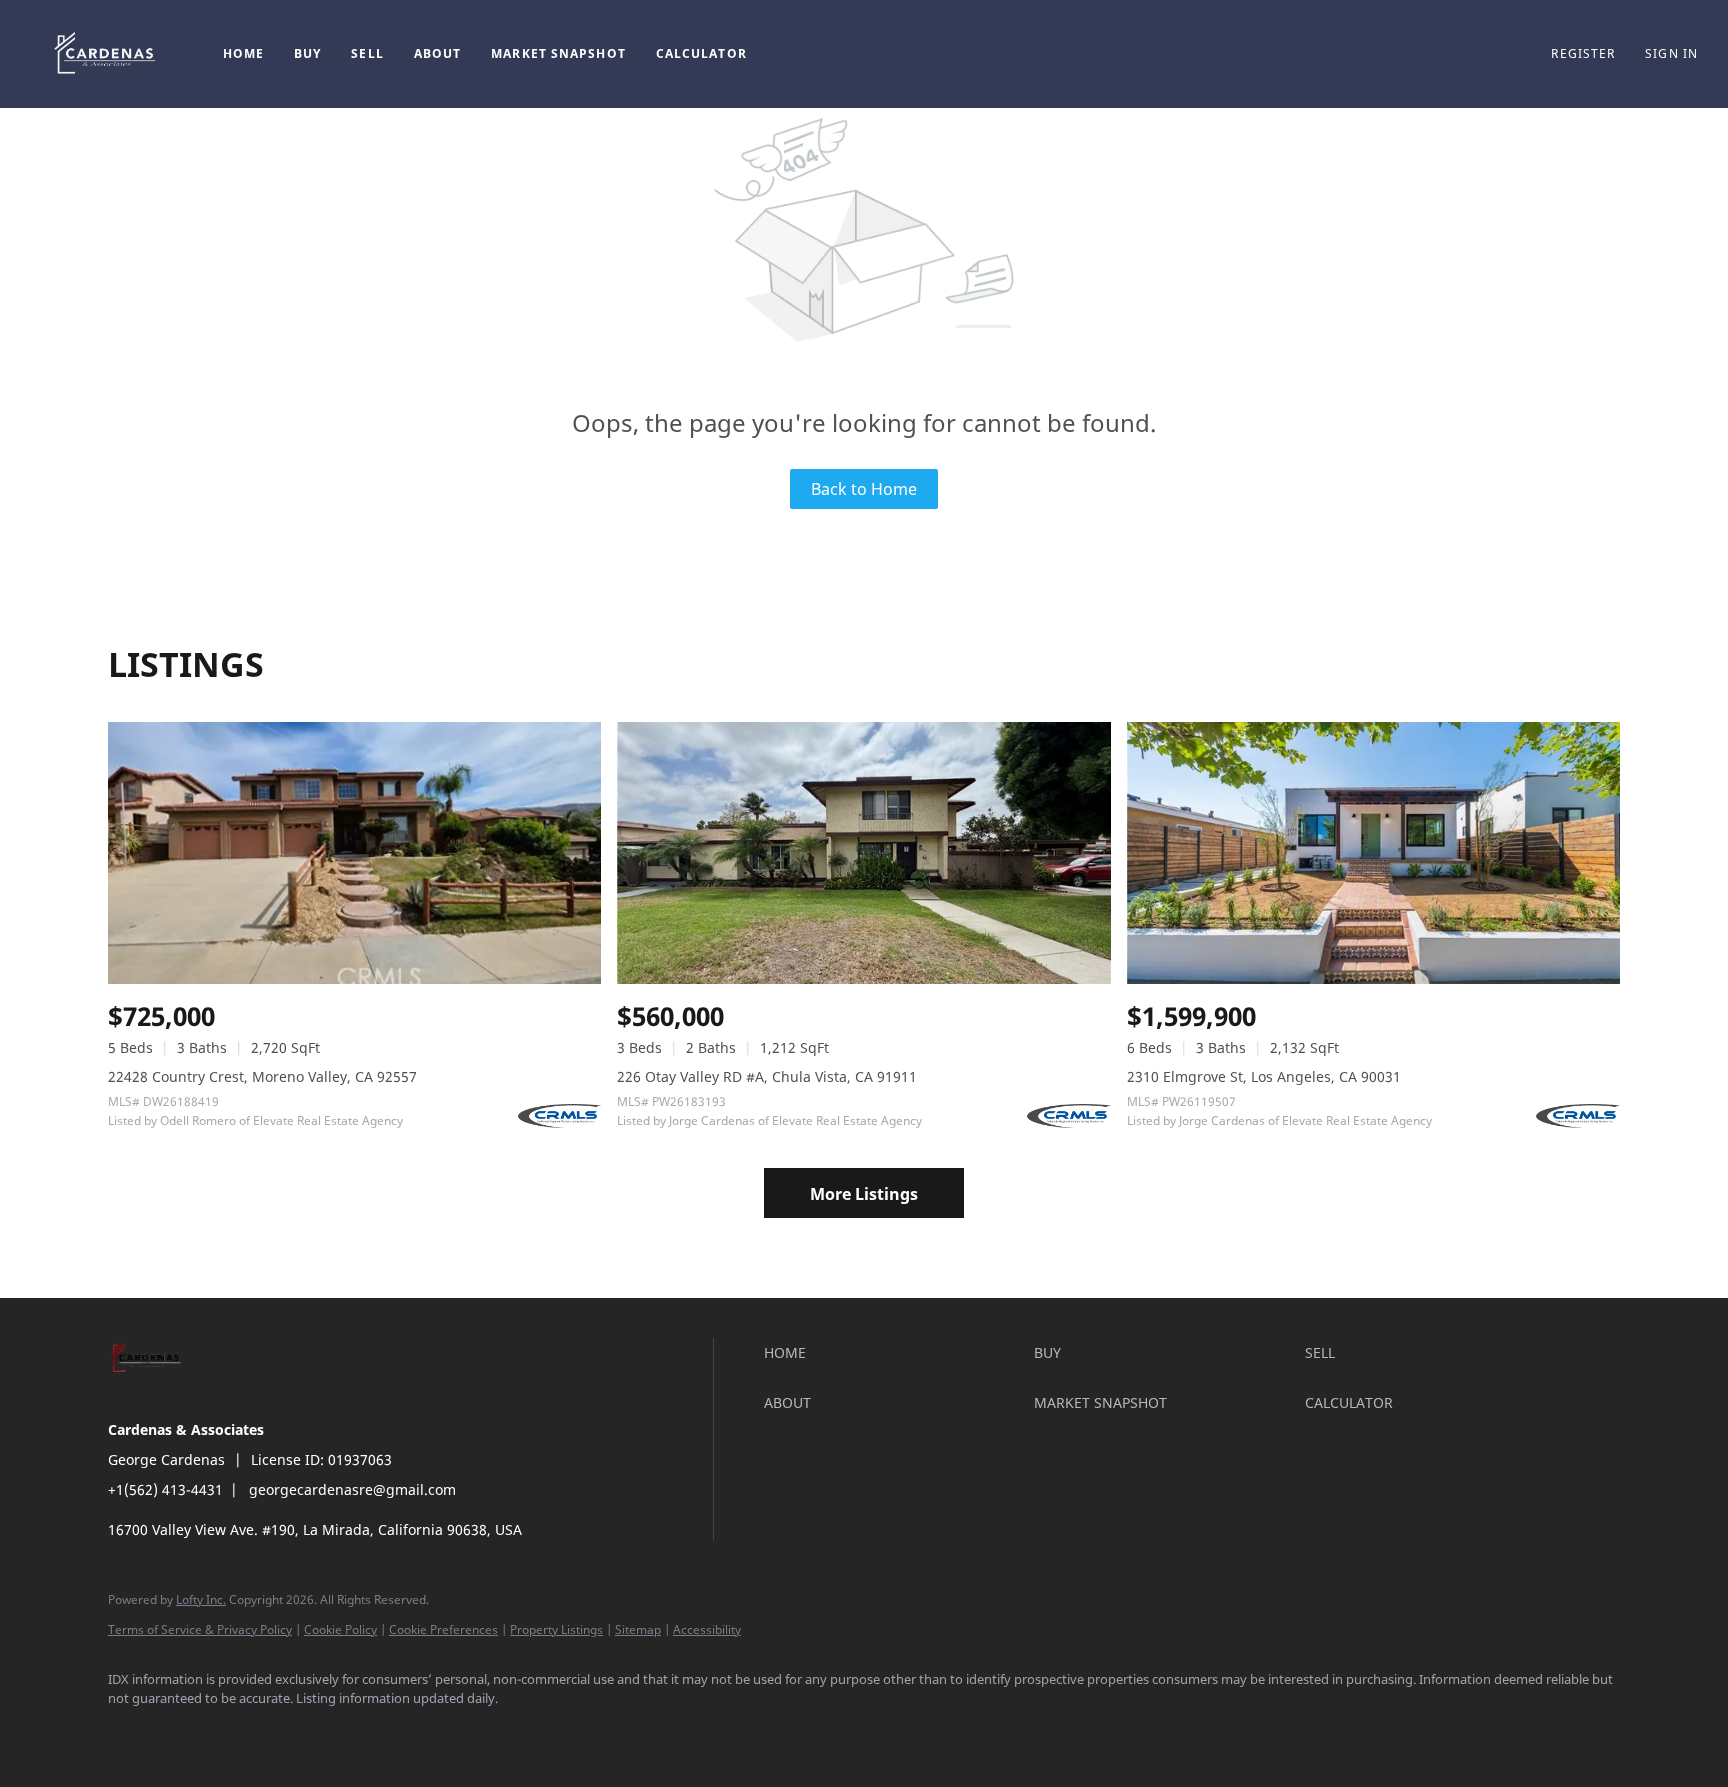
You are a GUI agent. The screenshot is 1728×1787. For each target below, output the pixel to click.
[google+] (422, 1733)
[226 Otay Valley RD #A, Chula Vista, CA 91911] (863, 852)
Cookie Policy (340, 1629)
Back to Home (864, 489)
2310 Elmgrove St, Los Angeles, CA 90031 (1264, 1076)
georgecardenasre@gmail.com (352, 1489)
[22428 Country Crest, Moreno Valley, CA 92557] (354, 852)
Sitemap (638, 1629)
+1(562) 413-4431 (165, 1489)
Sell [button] (367, 53)
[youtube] (306, 1733)
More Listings (864, 1194)
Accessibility (707, 1629)
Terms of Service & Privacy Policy (200, 1629)
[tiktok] (364, 1733)
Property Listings (556, 1629)
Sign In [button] (1671, 53)
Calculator (701, 53)
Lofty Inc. (201, 1599)
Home (243, 53)
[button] (106, 54)
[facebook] (132, 1733)
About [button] (438, 53)
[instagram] (248, 1733)
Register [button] (1583, 53)
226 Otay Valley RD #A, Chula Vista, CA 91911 (767, 1076)
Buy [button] (307, 53)
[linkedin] (190, 1733)
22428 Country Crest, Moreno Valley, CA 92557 (262, 1076)
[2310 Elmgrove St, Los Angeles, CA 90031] (1373, 852)
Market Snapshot (558, 53)
